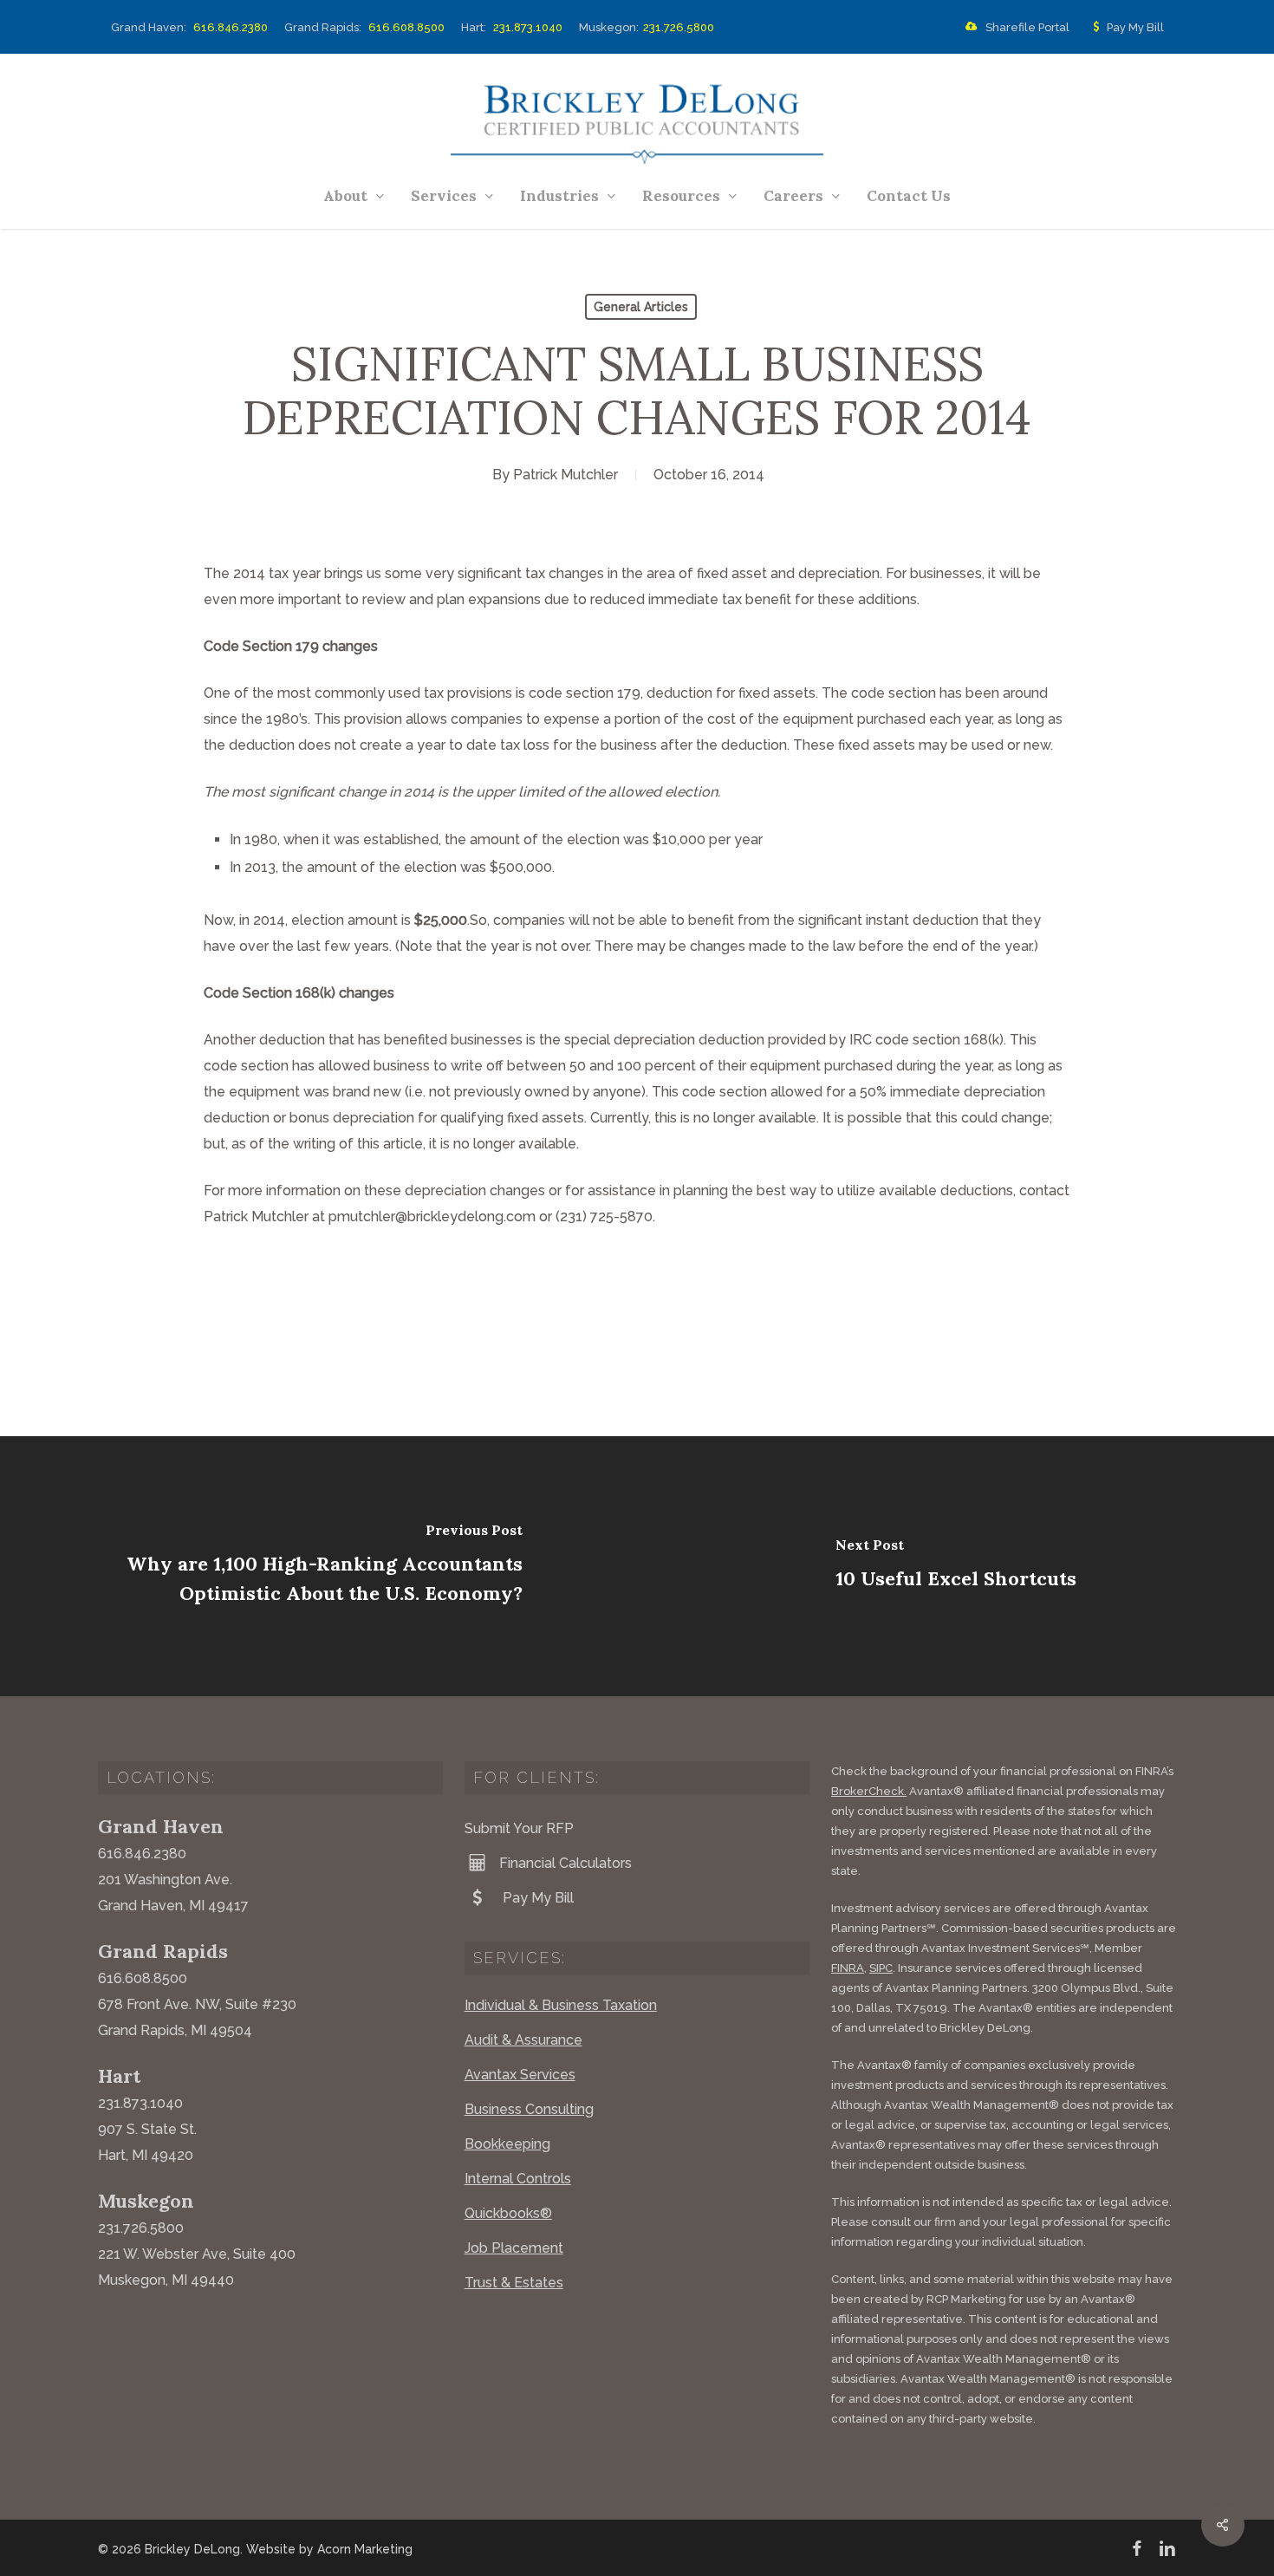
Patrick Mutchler (565, 475)
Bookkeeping (507, 2144)
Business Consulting (529, 2109)
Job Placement (514, 2248)
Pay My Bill (1135, 28)
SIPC (881, 1968)
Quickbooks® (508, 2213)
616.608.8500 (406, 27)
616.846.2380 (231, 27)
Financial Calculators (565, 1863)
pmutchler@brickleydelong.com (432, 1216)
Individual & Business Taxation (561, 2005)
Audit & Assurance (523, 2040)
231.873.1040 (528, 27)
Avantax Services (520, 2075)
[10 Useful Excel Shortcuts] (955, 1566)
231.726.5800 (679, 27)
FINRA (848, 1968)
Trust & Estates (514, 2283)
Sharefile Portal (1027, 28)
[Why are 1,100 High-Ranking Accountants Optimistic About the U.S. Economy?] (318, 1566)
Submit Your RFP (519, 1828)
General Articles (641, 307)
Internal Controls (518, 2179)
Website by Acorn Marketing (329, 2549)
